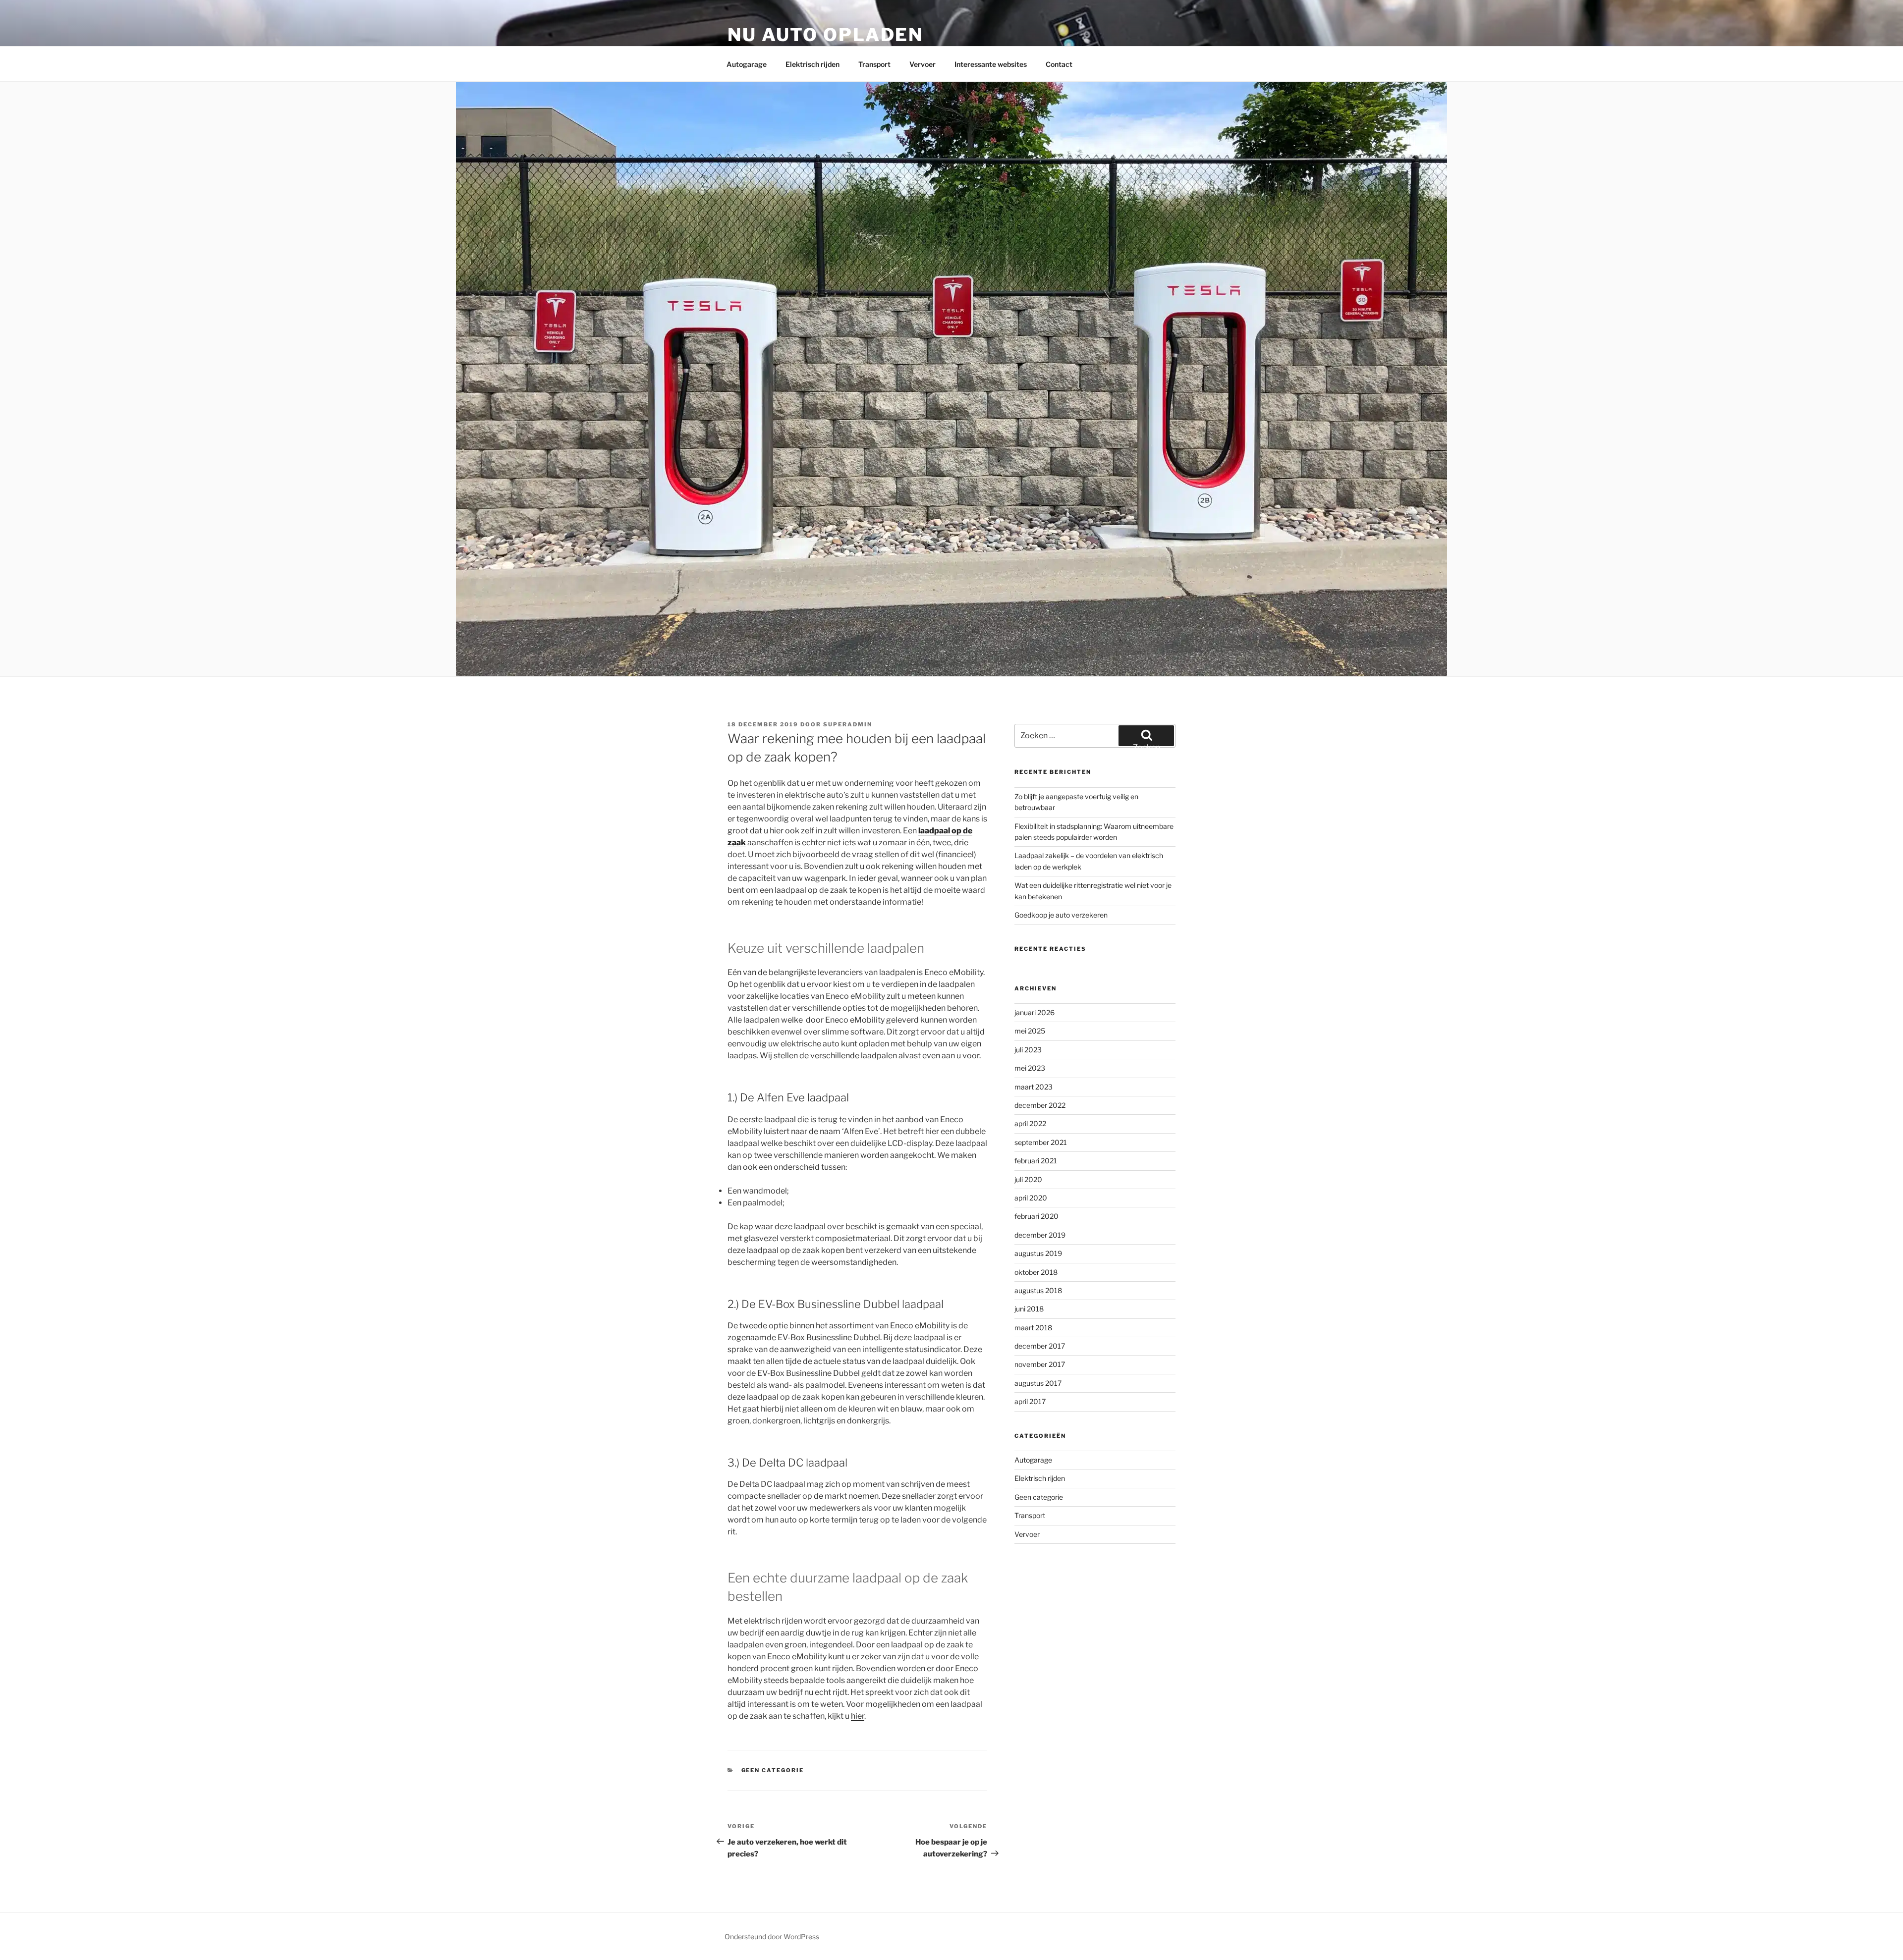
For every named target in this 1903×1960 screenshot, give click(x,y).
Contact (1059, 64)
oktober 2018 (1036, 1272)
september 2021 (1041, 1142)
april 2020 (1031, 1198)
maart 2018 (1033, 1328)
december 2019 (1040, 1235)
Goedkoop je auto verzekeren (1061, 915)
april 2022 (1030, 1123)
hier (858, 1716)
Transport (874, 64)
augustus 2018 (1038, 1290)
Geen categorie (773, 1770)
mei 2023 (1030, 1068)
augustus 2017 (1038, 1383)
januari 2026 (1035, 1012)
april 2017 (1030, 1401)
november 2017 (1040, 1364)
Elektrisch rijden (812, 64)
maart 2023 (1034, 1087)
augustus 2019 (1038, 1253)
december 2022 (1040, 1105)
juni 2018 (1029, 1309)
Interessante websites (991, 64)
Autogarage (747, 64)
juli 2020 (1028, 1179)
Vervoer (923, 64)
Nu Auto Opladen (825, 35)
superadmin (848, 724)
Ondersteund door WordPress (772, 1936)
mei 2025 (1030, 1031)
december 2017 (1040, 1346)
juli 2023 (1028, 1050)
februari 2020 (1036, 1216)
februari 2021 (1036, 1161)
